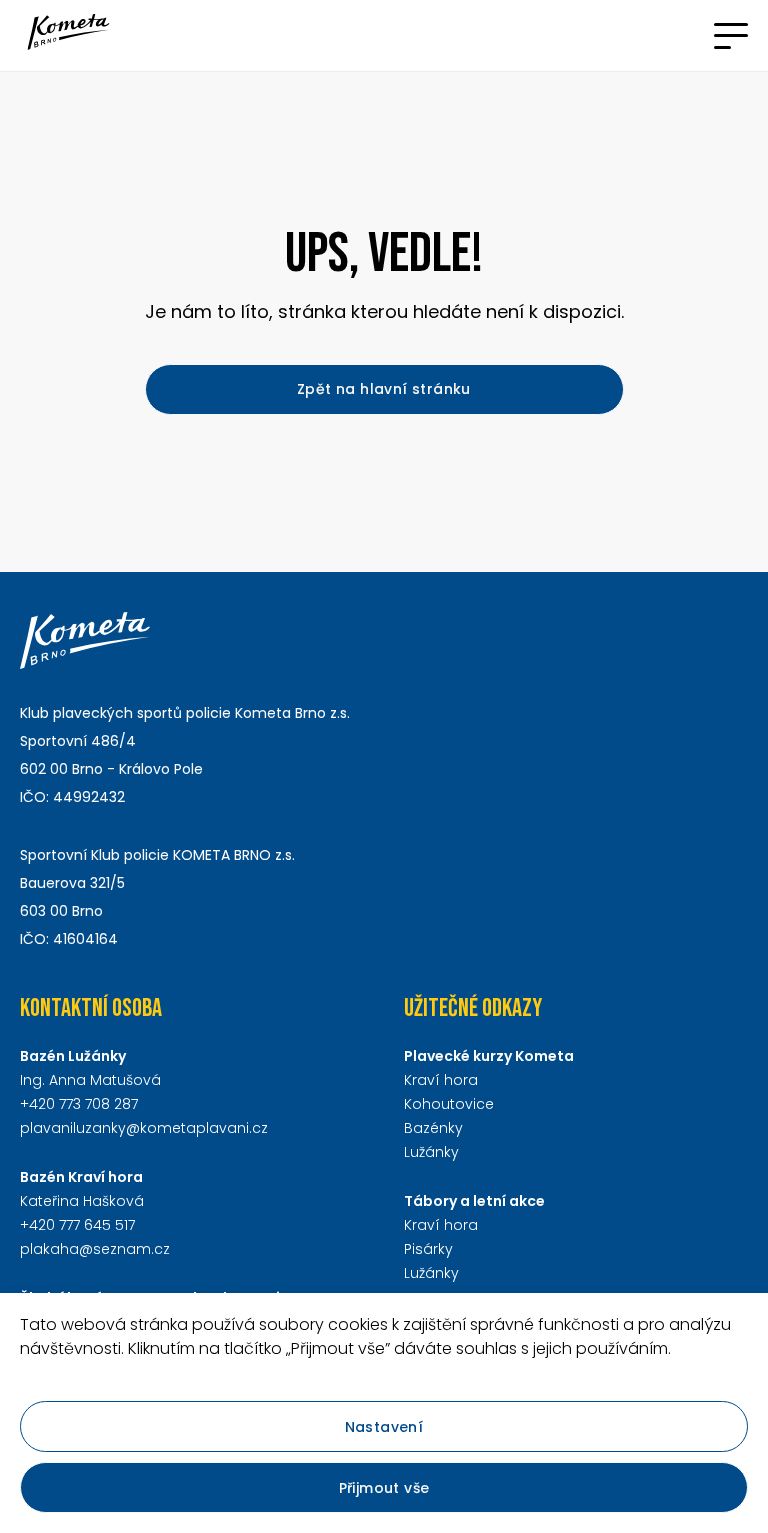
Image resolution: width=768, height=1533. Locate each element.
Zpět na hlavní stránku (384, 389)
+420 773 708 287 (79, 1104)
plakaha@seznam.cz (95, 1249)
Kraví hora (441, 1080)
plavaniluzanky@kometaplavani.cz (144, 1128)
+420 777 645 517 (77, 1225)
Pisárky (428, 1249)
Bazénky (433, 1128)
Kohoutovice (449, 1104)
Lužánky (431, 1152)
